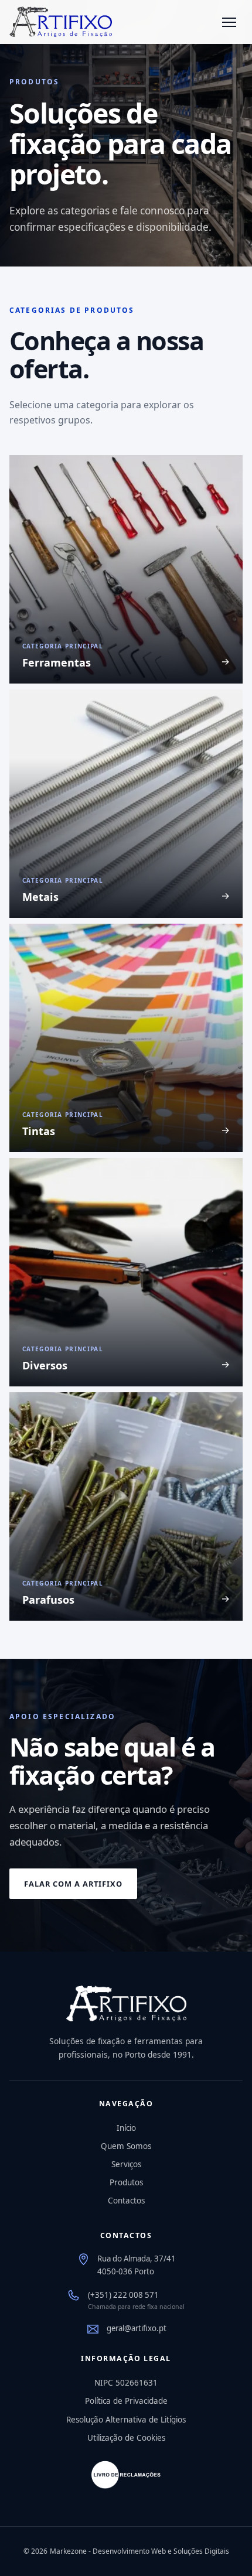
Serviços (126, 2164)
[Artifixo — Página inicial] (61, 22)
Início (126, 2128)
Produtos (126, 2182)
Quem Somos (126, 2146)
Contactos (126, 2201)
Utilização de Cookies (126, 2438)
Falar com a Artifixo (73, 1884)
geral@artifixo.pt (137, 2328)
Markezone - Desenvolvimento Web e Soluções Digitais (139, 2551)
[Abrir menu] (229, 22)
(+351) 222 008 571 (123, 2295)
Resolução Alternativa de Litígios (126, 2420)
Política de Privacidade (126, 2401)
